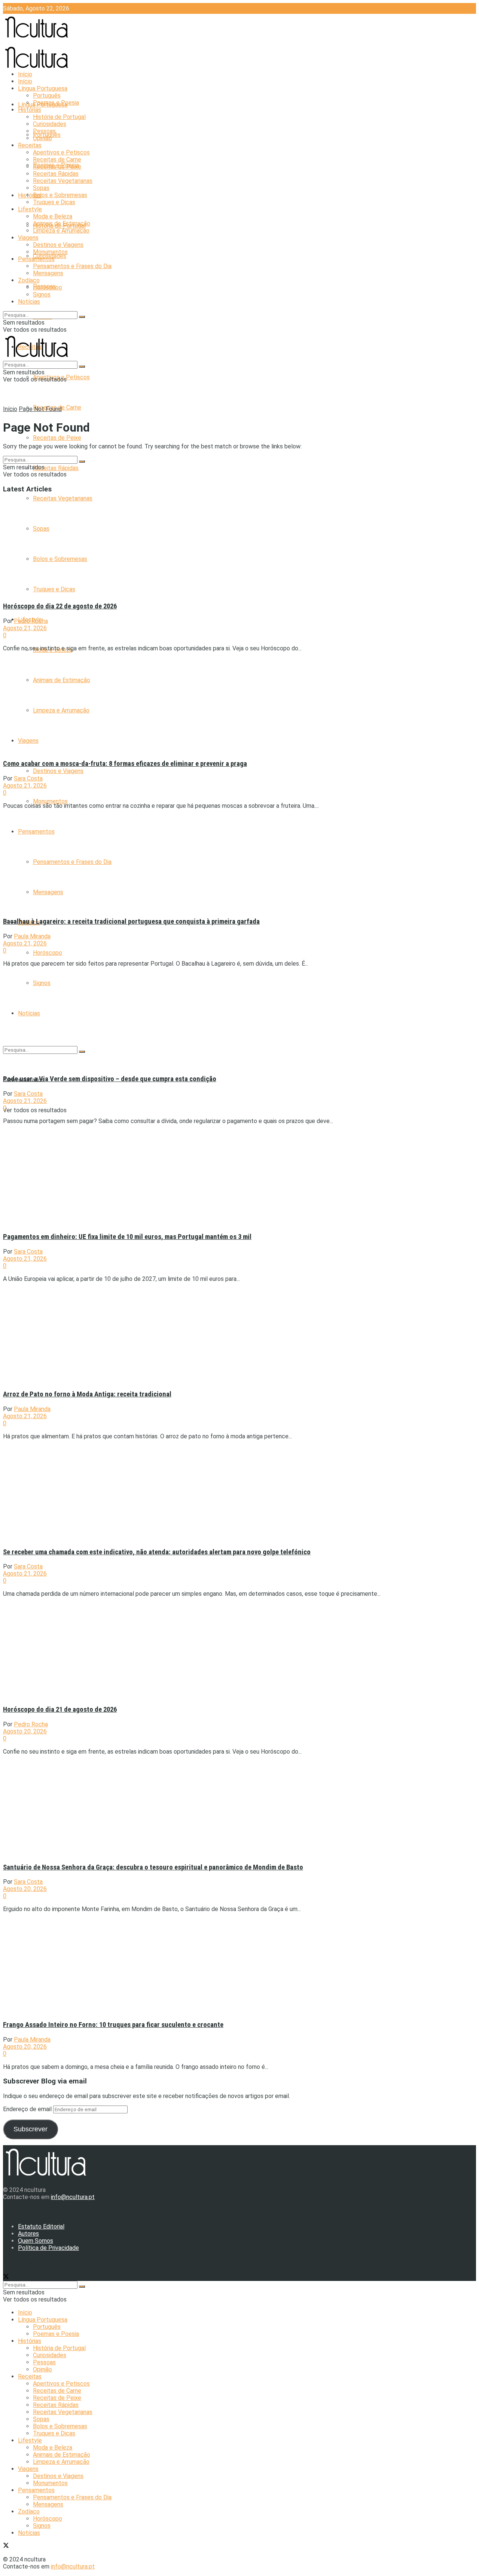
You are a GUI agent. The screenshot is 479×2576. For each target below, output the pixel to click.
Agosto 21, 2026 (25, 628)
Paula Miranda (32, 936)
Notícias (29, 302)
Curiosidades (50, 124)
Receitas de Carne (57, 160)
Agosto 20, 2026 (25, 1731)
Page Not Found (40, 409)
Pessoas (44, 131)
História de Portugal (59, 117)
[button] (68, 547)
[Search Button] (82, 317)
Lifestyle (30, 209)
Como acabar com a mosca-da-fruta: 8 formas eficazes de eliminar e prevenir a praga (125, 764)
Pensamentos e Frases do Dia (72, 266)
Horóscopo (48, 953)
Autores (28, 2234)
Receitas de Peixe (57, 438)
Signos (42, 295)
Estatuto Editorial (41, 2227)
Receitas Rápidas (56, 468)
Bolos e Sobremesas (60, 195)
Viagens (28, 238)
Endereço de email (28, 2109)
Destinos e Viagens (58, 771)
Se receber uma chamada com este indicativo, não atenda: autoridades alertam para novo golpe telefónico (157, 1552)
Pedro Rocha (31, 621)
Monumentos (50, 801)
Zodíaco (29, 280)
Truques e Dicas (54, 202)
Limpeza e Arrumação (61, 231)
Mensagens (48, 273)
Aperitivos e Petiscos (61, 152)
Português (47, 96)
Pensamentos (36, 259)
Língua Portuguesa (43, 88)
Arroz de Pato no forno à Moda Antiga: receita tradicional (87, 1394)
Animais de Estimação (62, 223)
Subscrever (30, 2129)
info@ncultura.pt (73, 2197)
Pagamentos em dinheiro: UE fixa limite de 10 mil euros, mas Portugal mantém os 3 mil (127, 1237)
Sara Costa (28, 778)
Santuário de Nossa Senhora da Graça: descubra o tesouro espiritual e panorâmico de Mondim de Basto (153, 1867)
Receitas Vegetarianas (63, 498)
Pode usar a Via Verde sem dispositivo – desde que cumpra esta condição (110, 1079)
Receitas (30, 145)
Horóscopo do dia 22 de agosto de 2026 (60, 606)
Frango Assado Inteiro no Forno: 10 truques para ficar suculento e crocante (113, 2025)
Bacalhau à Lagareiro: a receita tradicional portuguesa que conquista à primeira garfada (131, 921)
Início (25, 74)
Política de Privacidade (48, 2248)
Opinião (42, 138)
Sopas (41, 188)
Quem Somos (36, 2241)
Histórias (30, 195)
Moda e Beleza (53, 216)
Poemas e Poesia (56, 103)
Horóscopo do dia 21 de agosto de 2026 (60, 1709)
